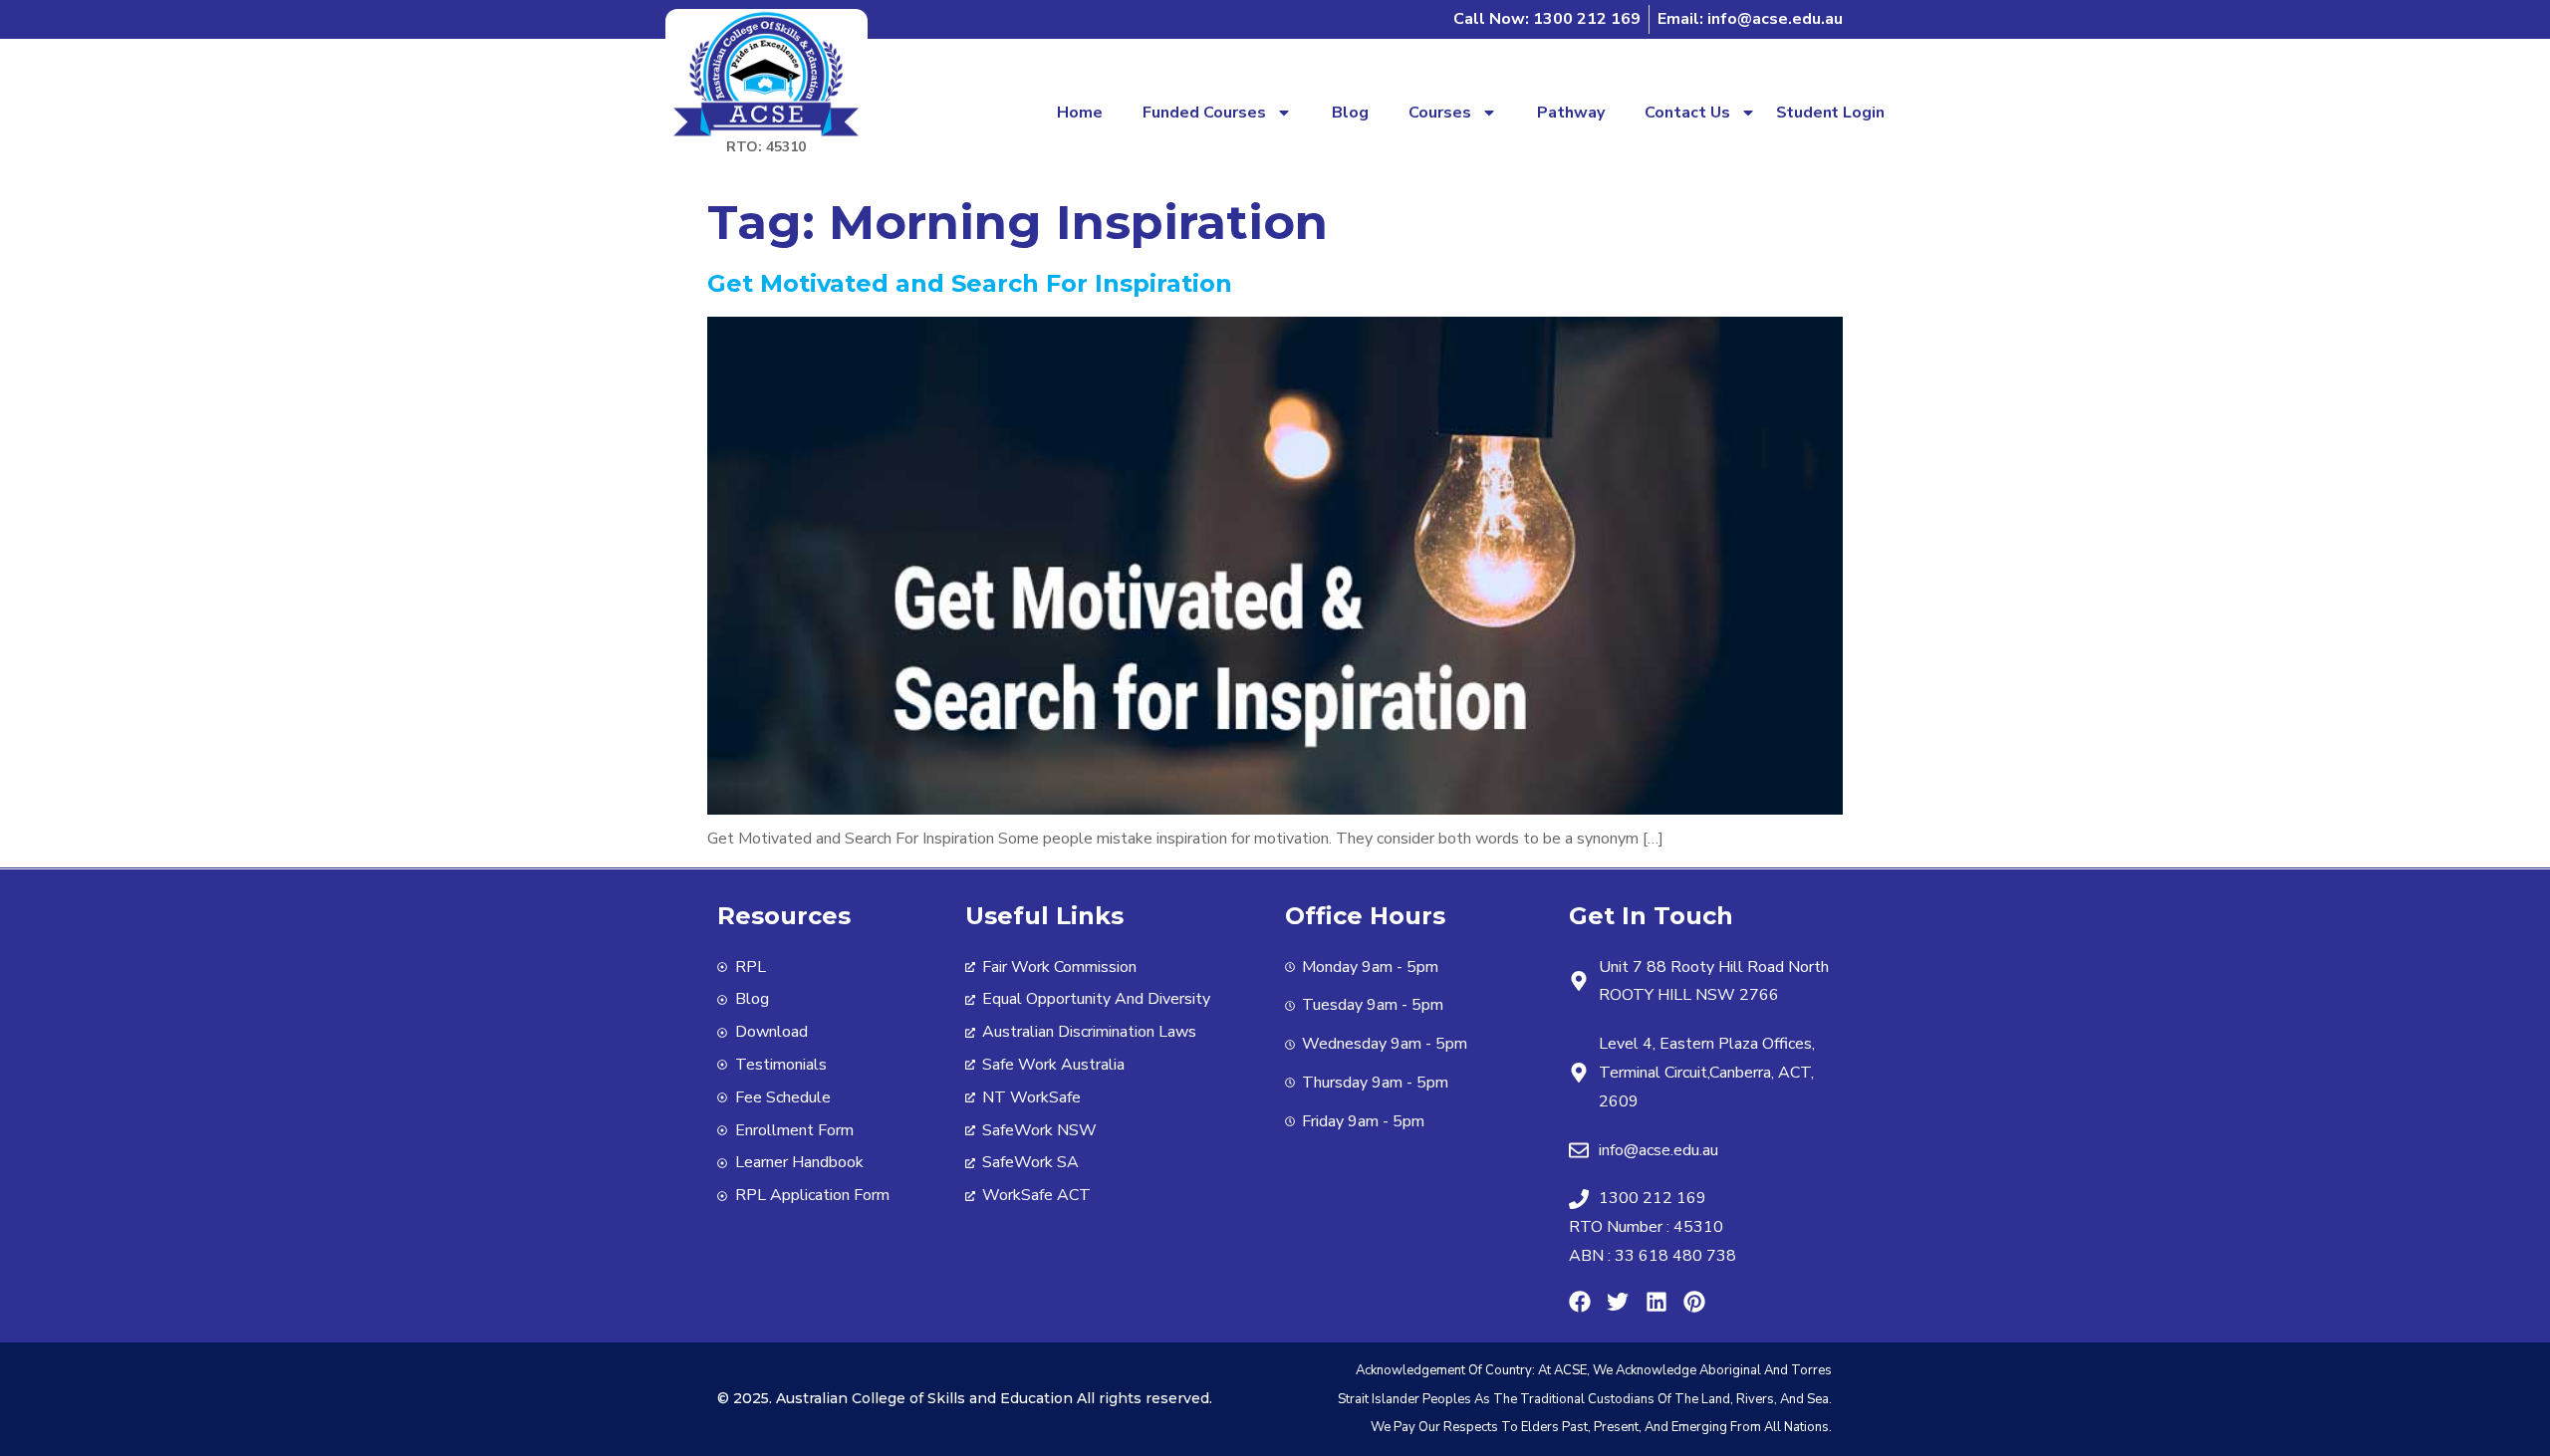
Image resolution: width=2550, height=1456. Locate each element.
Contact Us (1687, 113)
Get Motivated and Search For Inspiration (970, 283)
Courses (1440, 113)
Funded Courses (1204, 113)
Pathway (1571, 113)
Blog (1350, 113)
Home (1080, 113)
